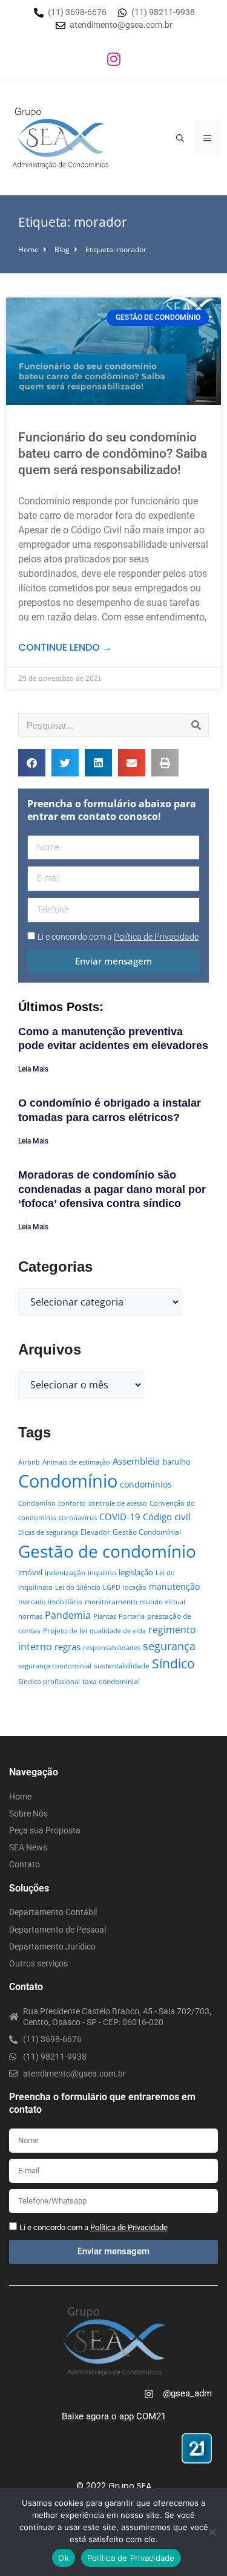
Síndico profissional (49, 1682)
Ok (64, 2558)
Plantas (105, 1616)
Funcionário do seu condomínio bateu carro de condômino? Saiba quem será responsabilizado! (113, 454)
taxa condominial (111, 1681)
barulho (176, 1462)
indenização (65, 1573)
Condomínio (68, 1481)
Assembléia (136, 1461)
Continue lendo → (65, 647)
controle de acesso (118, 1503)
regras (67, 1647)
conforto (72, 1503)
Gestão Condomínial (147, 1532)
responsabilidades (112, 1648)
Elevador (95, 1532)
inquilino (102, 1573)
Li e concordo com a (118, 937)
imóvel (30, 1572)
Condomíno (37, 1503)
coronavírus (78, 1518)
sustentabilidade (122, 1666)
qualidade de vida (118, 1631)
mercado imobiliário (50, 1602)
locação (135, 1587)
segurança (169, 1646)
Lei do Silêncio (78, 1587)
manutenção (174, 1586)
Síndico (173, 1664)
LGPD (112, 1587)
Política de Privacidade (131, 2558)
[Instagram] (114, 59)
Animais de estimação (76, 1462)
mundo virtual (163, 1602)
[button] (32, 763)
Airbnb (29, 1462)
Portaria (132, 1616)
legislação (136, 1572)
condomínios (146, 1484)
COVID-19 (120, 1517)
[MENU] (207, 138)
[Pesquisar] (196, 725)
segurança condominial (55, 1666)
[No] (212, 2532)
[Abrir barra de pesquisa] (180, 138)
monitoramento (111, 1602)
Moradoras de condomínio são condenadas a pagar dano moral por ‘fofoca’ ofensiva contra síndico (112, 1189)
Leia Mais (33, 1069)
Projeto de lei (65, 1631)
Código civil (167, 1517)
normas (30, 1616)
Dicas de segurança (48, 1532)
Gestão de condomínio (107, 1551)
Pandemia (68, 1615)
